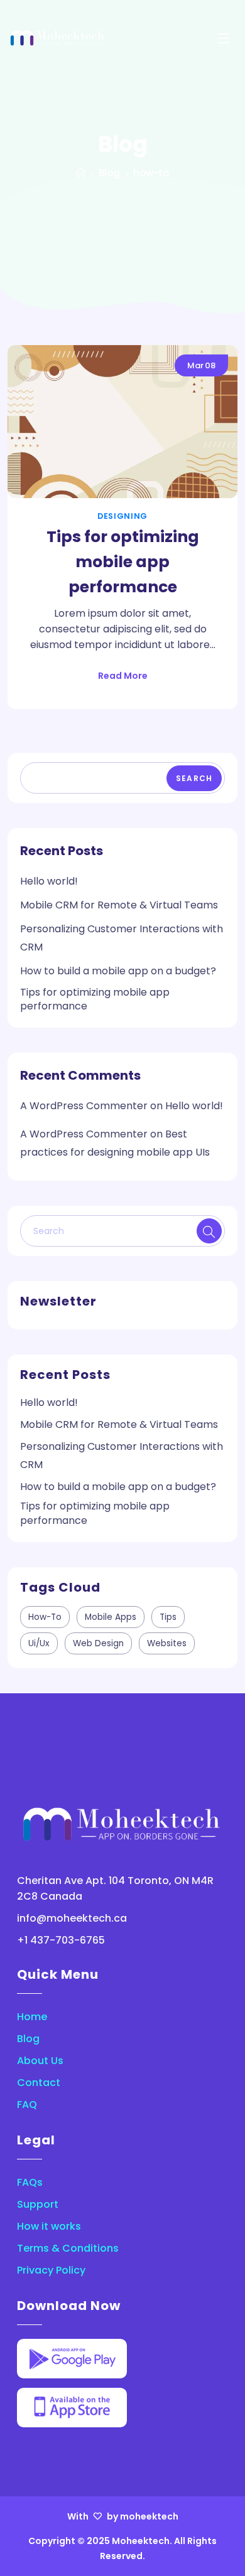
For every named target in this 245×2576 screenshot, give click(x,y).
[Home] (81, 173)
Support (38, 2204)
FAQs (30, 2182)
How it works (49, 2226)
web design (98, 1643)
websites (167, 1643)
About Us (40, 2061)
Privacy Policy (51, 2270)
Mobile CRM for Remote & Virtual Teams (119, 905)
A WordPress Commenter (84, 1106)
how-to (45, 1617)
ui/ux (39, 1643)
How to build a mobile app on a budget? (118, 971)
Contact (39, 2083)
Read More (123, 676)
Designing (122, 516)
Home (32, 2017)
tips (168, 1617)
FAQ (27, 2105)
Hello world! (49, 881)
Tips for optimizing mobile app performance (123, 562)
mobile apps (111, 1617)
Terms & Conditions (68, 2248)
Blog (28, 2039)
